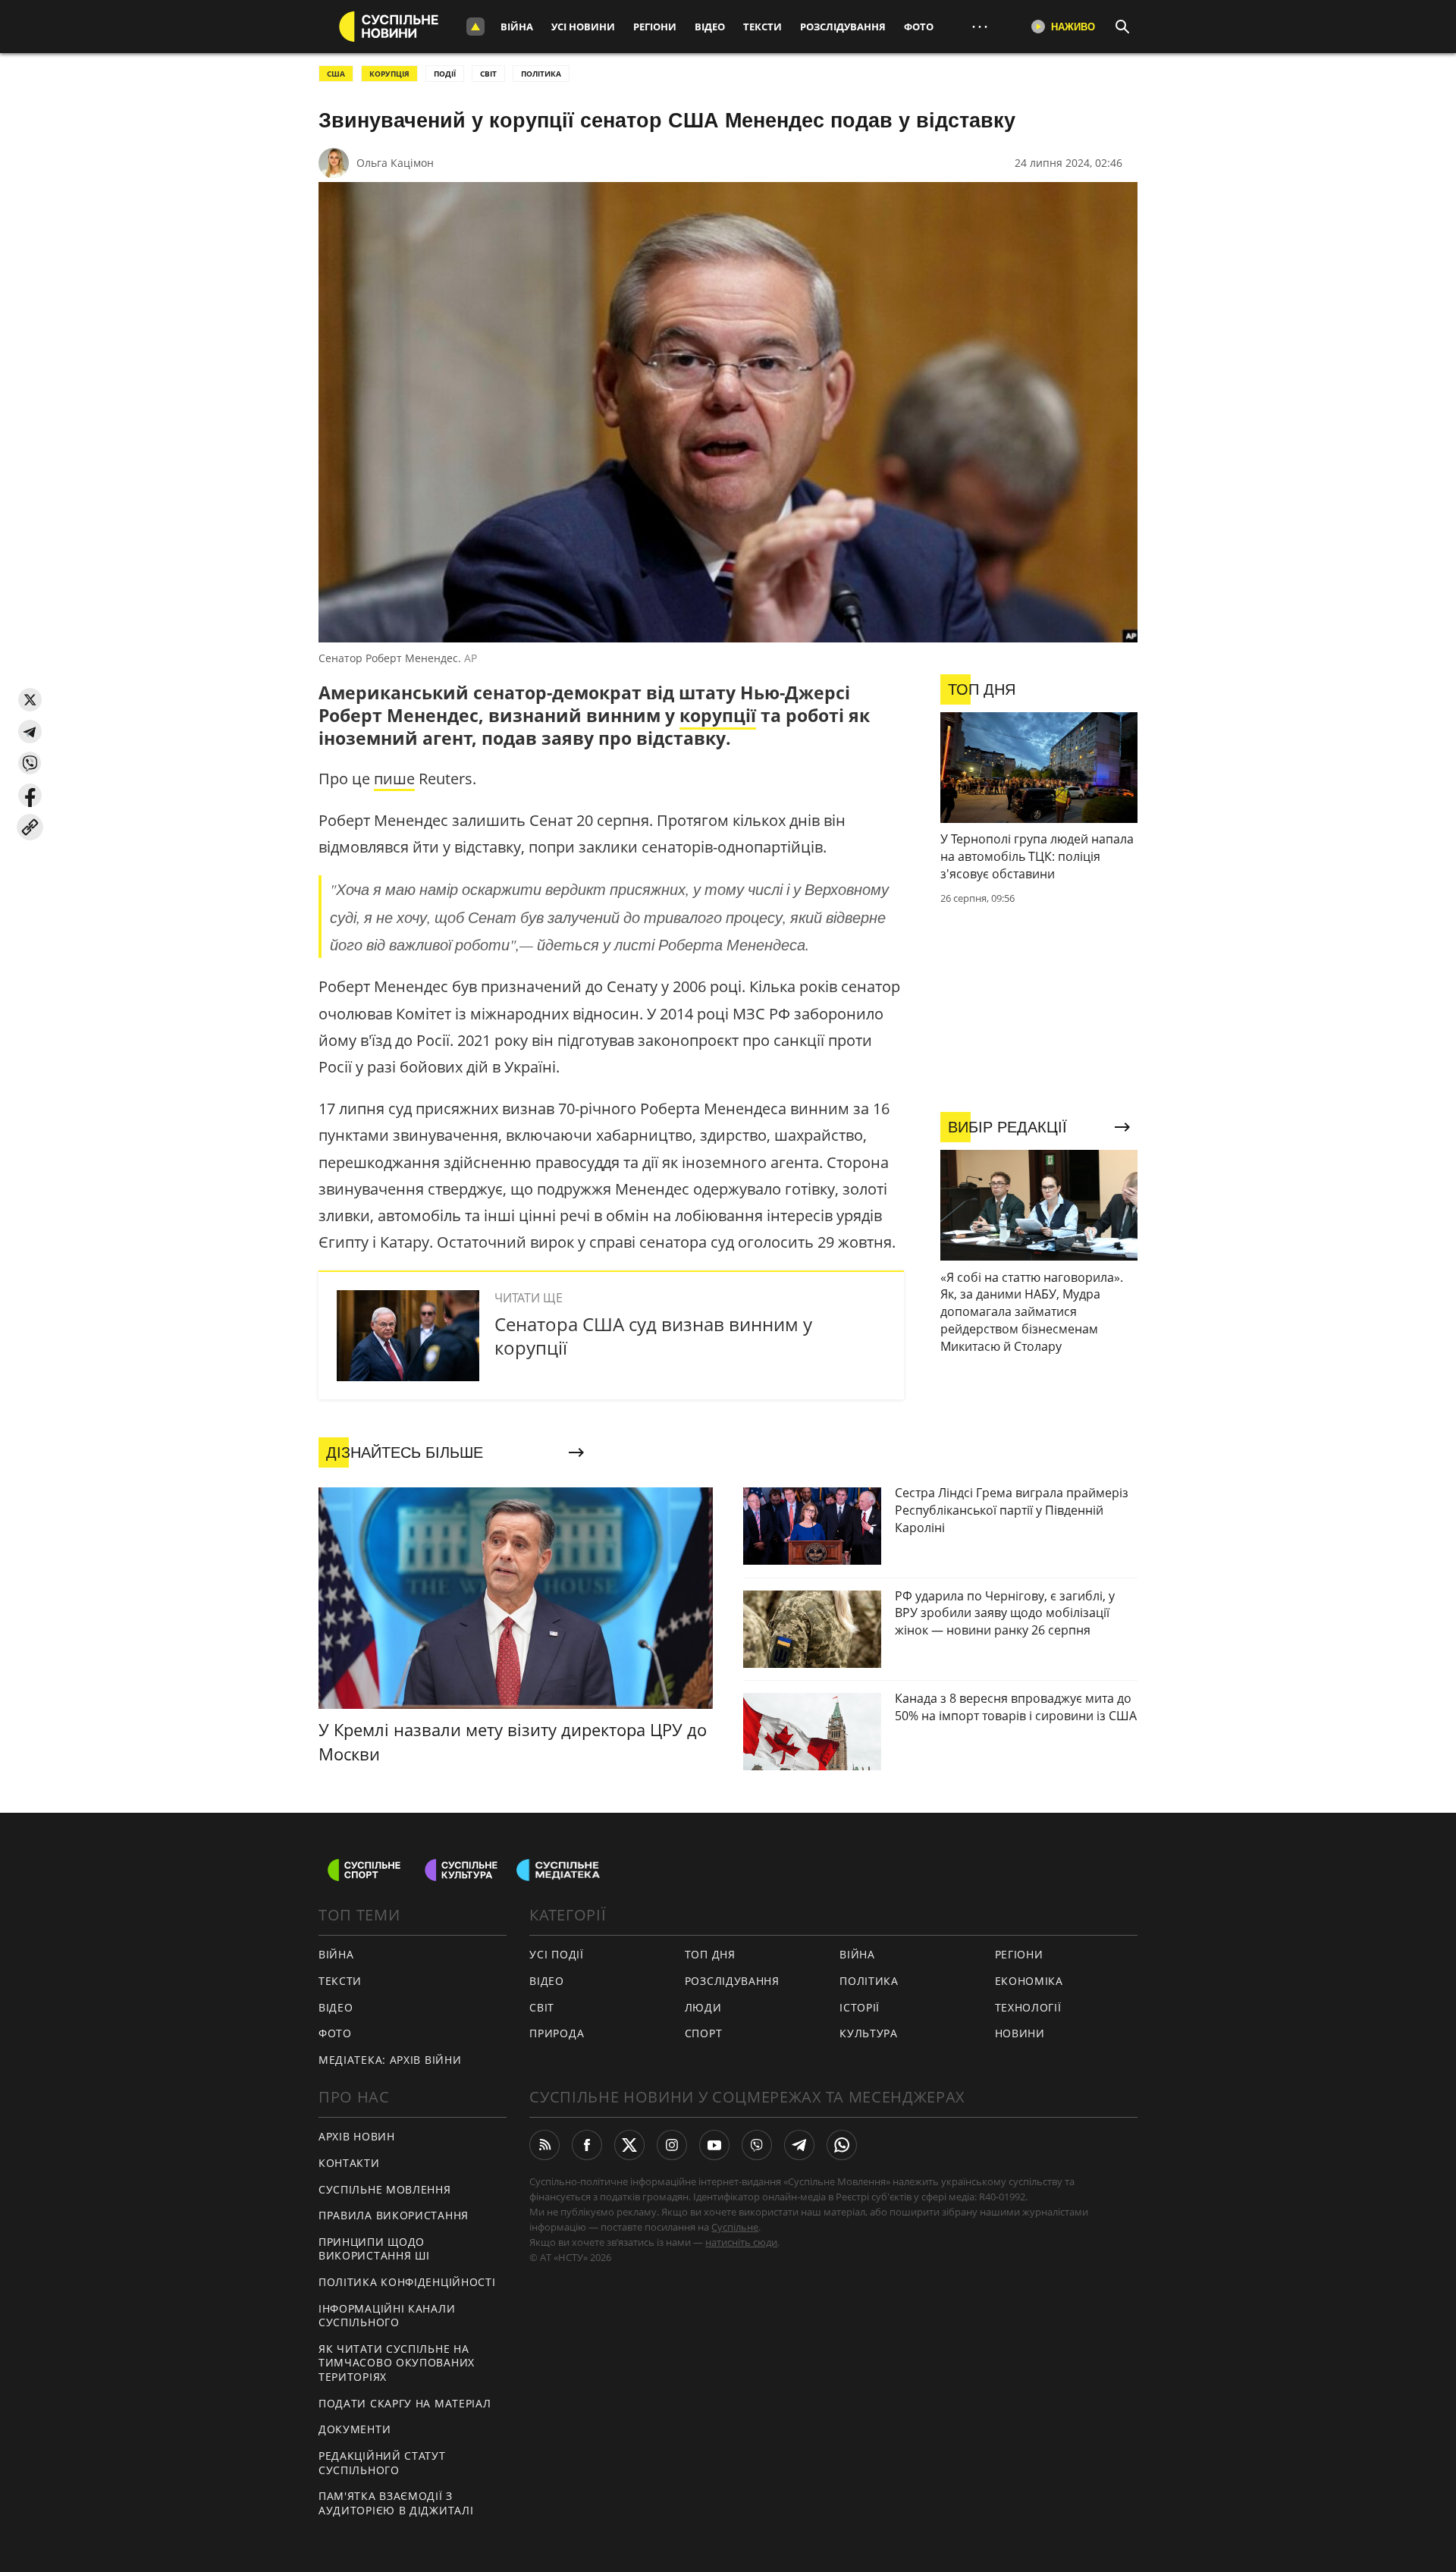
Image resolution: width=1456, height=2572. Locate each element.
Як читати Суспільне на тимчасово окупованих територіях (397, 2363)
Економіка (1029, 1981)
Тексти (763, 27)
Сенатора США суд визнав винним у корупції (653, 1336)
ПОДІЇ (445, 74)
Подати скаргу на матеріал (405, 2403)
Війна (517, 27)
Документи (355, 2429)
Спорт (704, 2033)
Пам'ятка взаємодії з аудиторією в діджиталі (396, 2503)
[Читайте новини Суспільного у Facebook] (587, 2145)
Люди (703, 2007)
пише (394, 779)
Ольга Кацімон (395, 163)
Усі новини (583, 27)
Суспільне (735, 2227)
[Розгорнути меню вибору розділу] (475, 27)
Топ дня (710, 1954)
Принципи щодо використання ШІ (374, 2249)
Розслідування (843, 27)
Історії (860, 2007)
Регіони (655, 27)
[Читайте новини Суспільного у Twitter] (629, 2145)
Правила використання (394, 2215)
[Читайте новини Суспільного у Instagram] (672, 2145)
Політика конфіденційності (407, 2282)
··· (980, 26)
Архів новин (357, 2136)
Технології (1028, 2007)
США (336, 74)
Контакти (349, 2163)
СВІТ (488, 74)
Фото (919, 27)
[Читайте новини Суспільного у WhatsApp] (842, 2145)
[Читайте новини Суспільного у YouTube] (714, 2145)
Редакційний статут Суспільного (382, 2463)
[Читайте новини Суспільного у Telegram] (799, 2145)
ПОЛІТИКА (541, 74)
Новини (1020, 2033)
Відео (710, 27)
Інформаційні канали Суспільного (387, 2316)
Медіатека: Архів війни (390, 2060)
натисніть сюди (741, 2242)
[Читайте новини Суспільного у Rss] (544, 2145)
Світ (542, 2007)
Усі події (556, 1954)
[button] (30, 700)
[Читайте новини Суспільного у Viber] (757, 2145)
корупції (718, 715)
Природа (557, 2033)
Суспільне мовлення (385, 2189)
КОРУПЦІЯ (389, 74)
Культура (869, 2033)
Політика (869, 1981)
